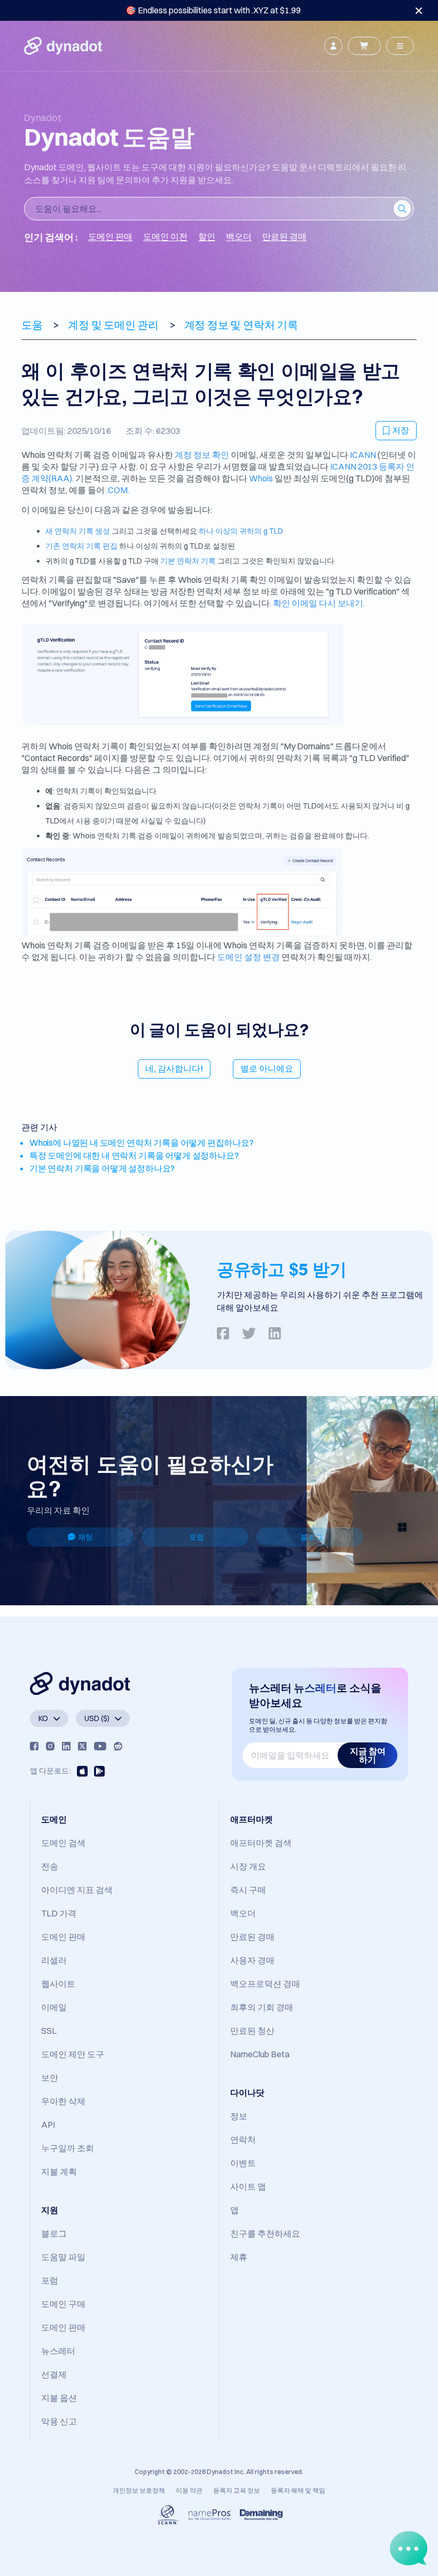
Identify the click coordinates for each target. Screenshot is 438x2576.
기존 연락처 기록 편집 (81, 546)
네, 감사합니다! (174, 1068)
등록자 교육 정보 (237, 2490)
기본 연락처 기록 (188, 561)
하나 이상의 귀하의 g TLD (241, 531)
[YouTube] (100, 1746)
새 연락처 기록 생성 (78, 531)
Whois (262, 478)
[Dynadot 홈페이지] (63, 46)
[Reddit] (118, 1746)
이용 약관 (189, 2490)
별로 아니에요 (267, 1068)
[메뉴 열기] (400, 46)
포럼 (197, 1537)
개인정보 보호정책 (139, 2490)
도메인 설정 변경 (248, 957)
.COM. (118, 490)
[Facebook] (34, 1746)
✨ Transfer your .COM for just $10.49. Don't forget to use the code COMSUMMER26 (213, 10)
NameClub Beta (260, 2054)
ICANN (363, 455)
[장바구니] (364, 46)
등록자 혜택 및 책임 (298, 2490)
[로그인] (333, 46)
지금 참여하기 (368, 1755)
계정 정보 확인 (202, 455)
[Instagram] (50, 1746)
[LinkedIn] (66, 1746)
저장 (401, 430)
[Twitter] (82, 1746)
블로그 (311, 1537)
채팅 (85, 1537)
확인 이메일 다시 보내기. (319, 603)
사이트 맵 (248, 2186)
